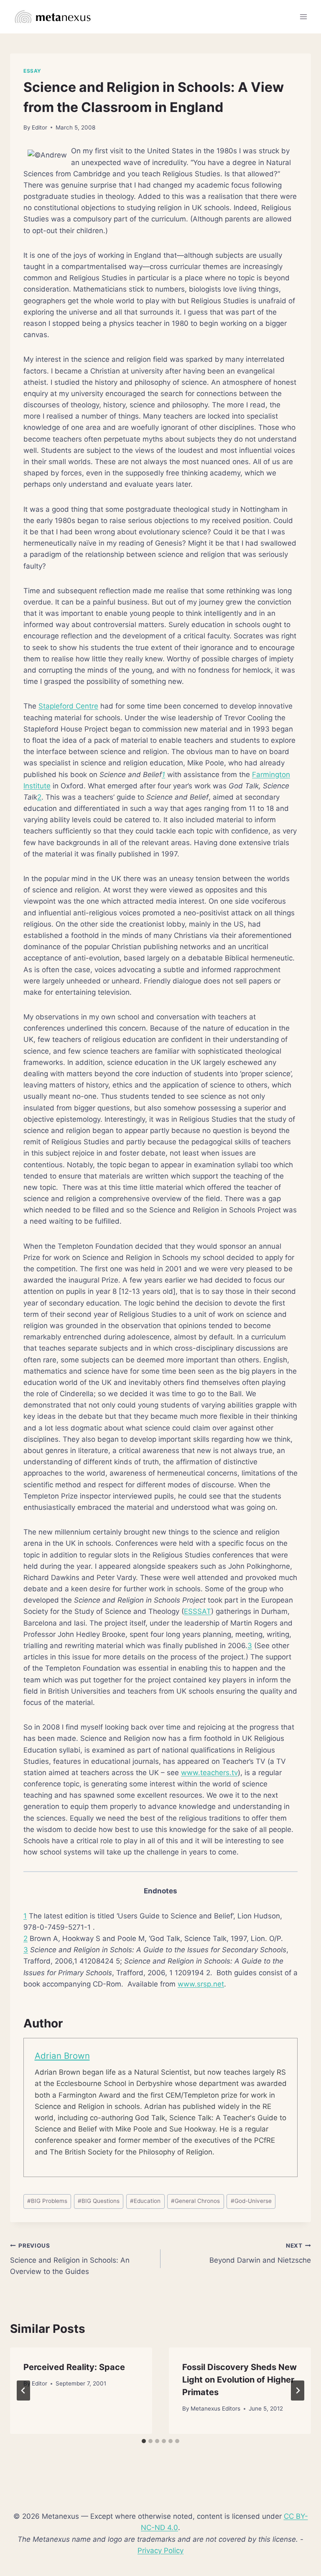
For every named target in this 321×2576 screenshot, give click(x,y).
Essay (32, 71)
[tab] (144, 2441)
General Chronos (195, 2201)
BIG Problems (47, 2201)
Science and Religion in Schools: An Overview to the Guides (70, 2259)
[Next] (298, 2391)
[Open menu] (303, 17)
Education (145, 2201)
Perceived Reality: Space (74, 2367)
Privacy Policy (160, 2551)
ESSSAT (197, 1611)
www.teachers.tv (209, 1773)
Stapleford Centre (68, 706)
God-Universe (251, 2201)
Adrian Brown (62, 2056)
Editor (39, 127)
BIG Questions (99, 2201)
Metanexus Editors (215, 2408)
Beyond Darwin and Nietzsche (260, 2253)
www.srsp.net (201, 1984)
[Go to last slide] (23, 2391)
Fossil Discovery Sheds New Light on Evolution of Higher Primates (239, 2380)
